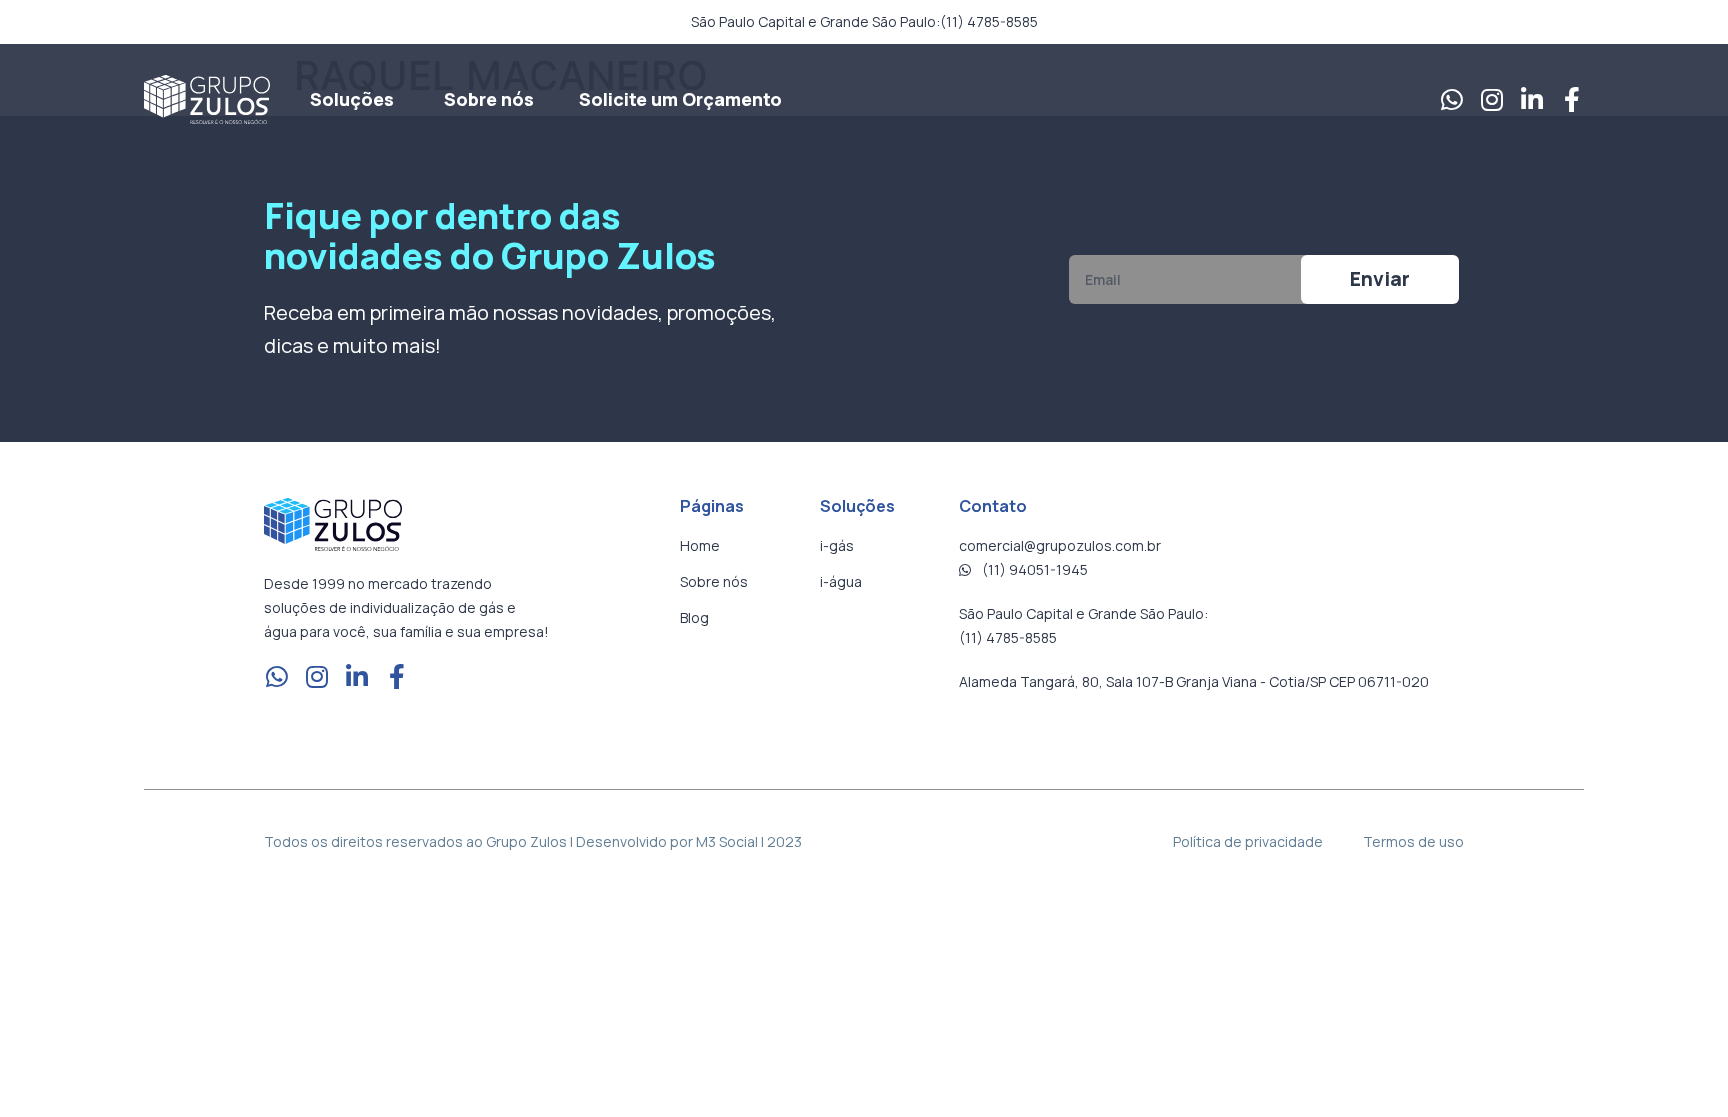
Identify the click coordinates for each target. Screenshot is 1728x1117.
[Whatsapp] (1451, 99)
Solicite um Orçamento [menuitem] (680, 99)
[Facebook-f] (1571, 99)
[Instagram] (1491, 99)
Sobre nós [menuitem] (489, 99)
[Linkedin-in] (1531, 99)
